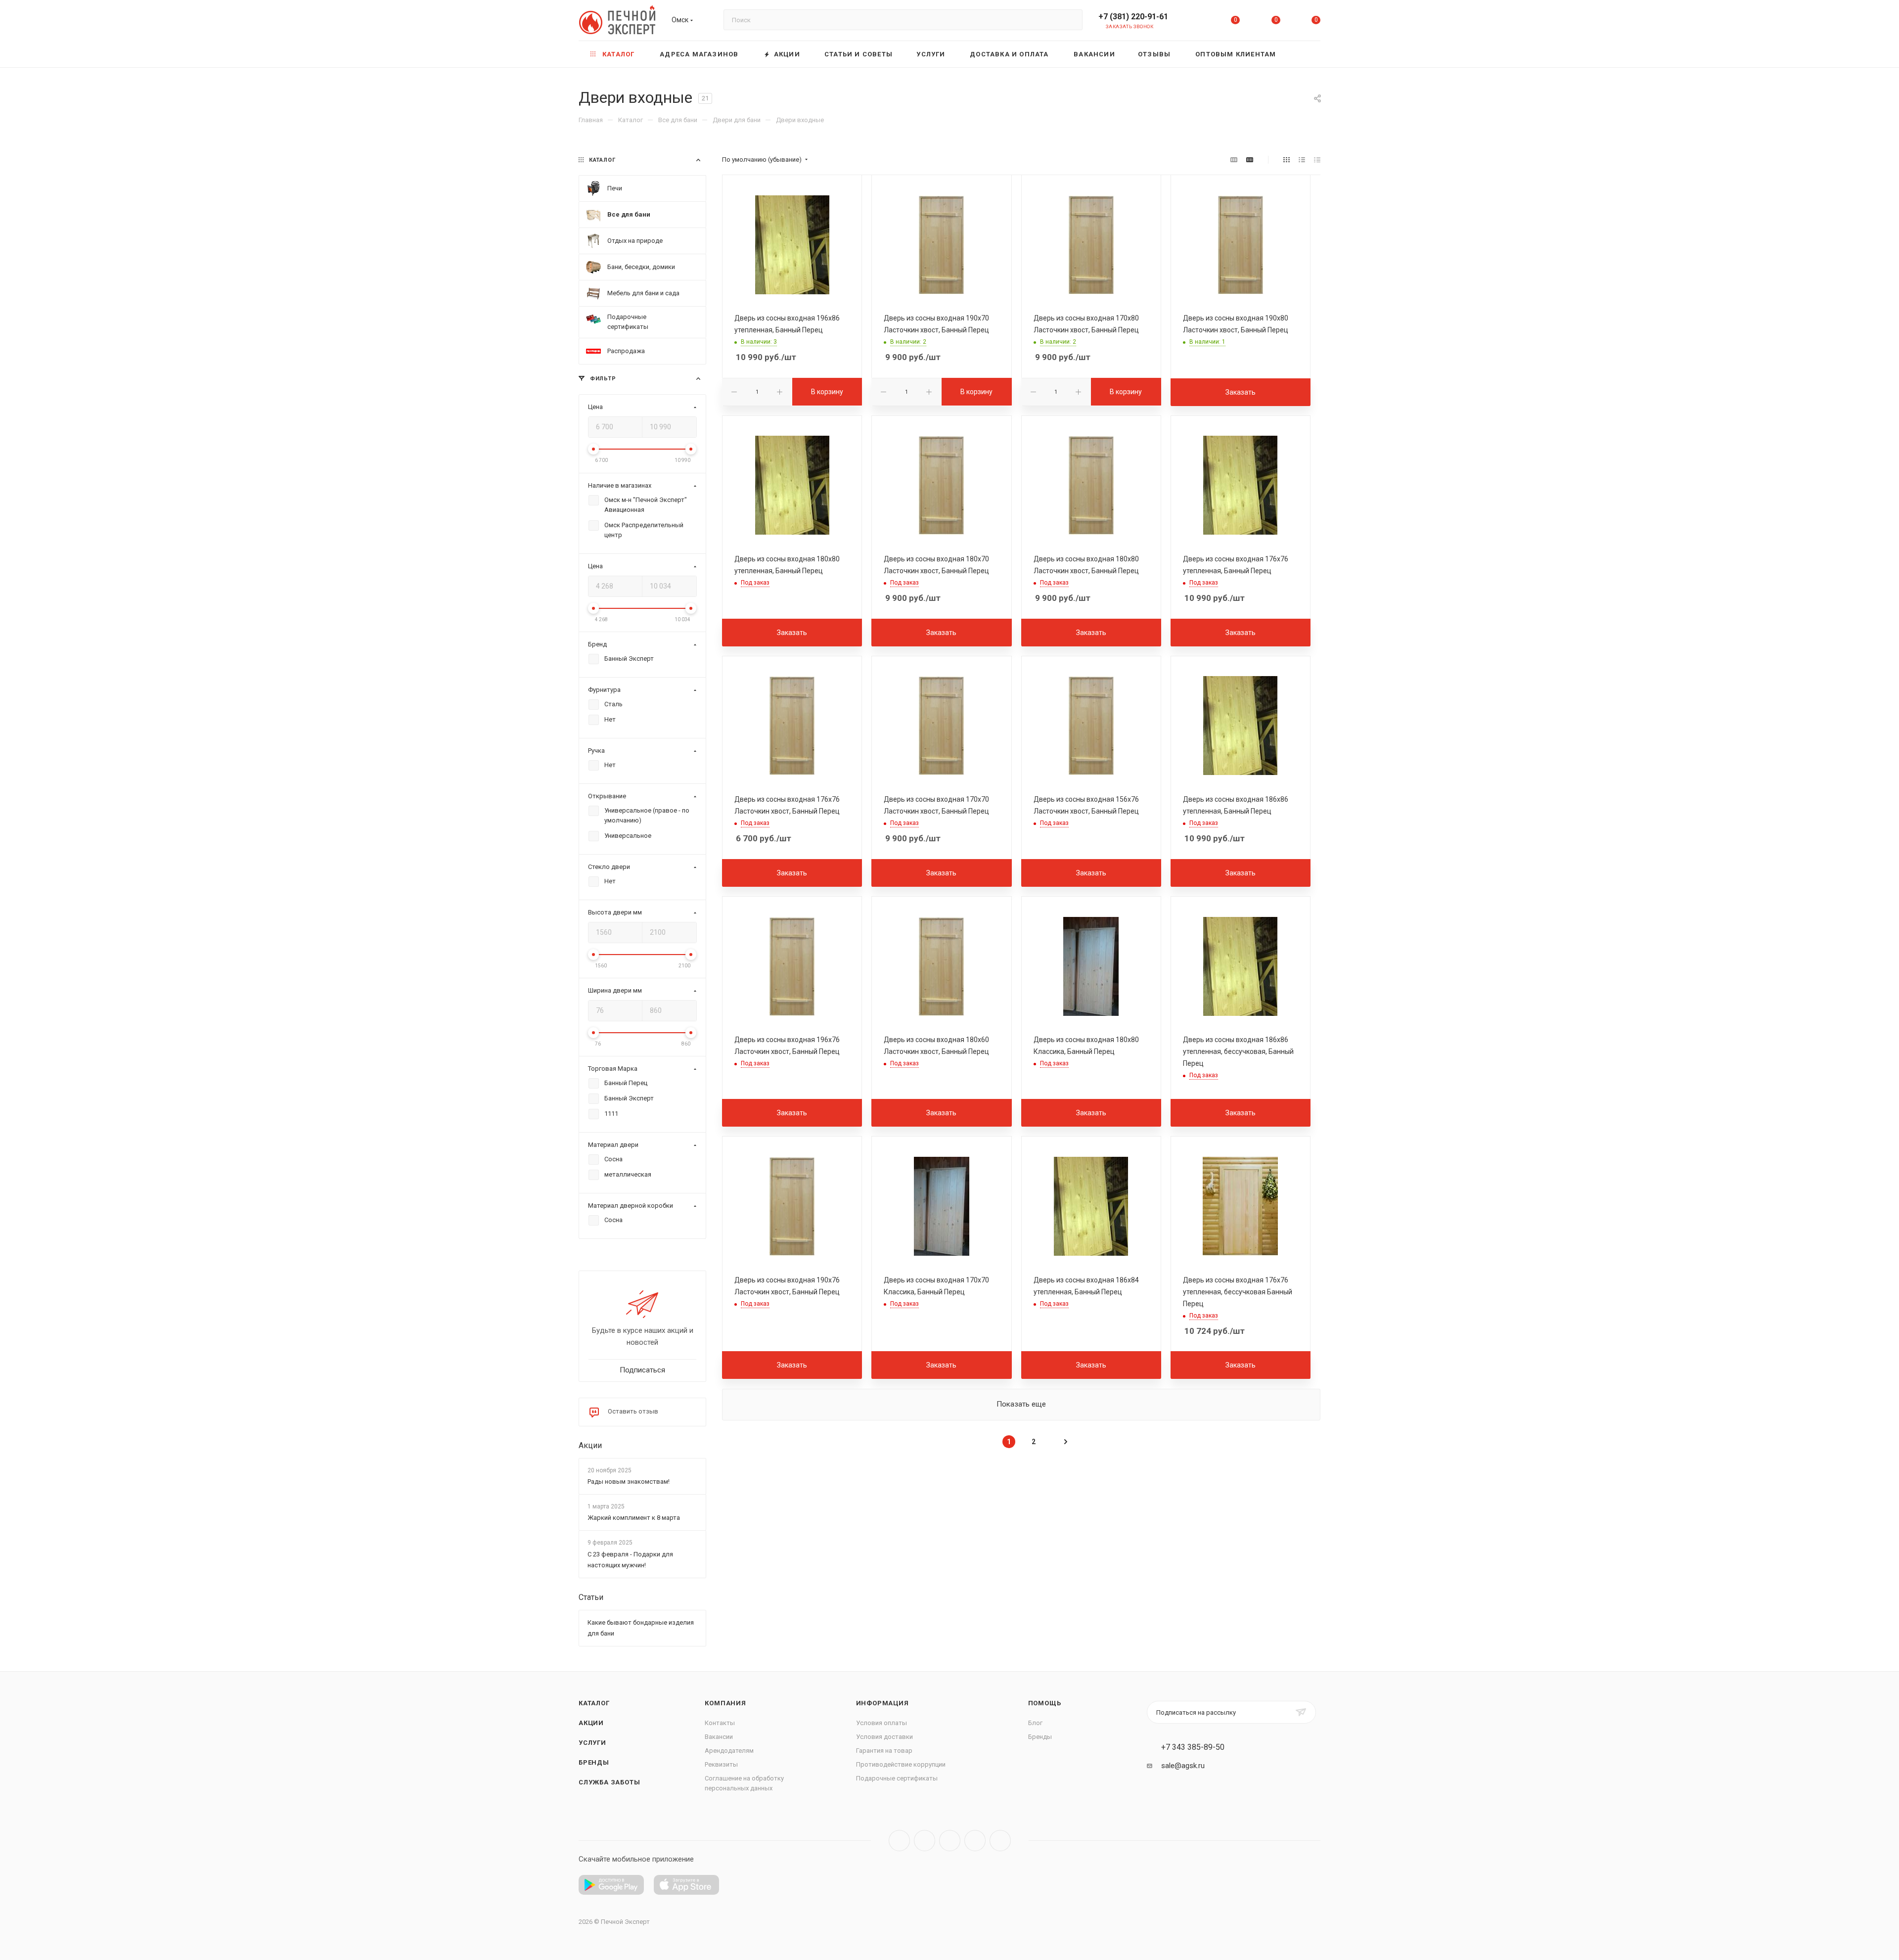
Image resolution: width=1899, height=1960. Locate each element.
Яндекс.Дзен (1000, 1841)
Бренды (594, 1762)
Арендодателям (729, 1751)
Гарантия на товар (884, 1751)
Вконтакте (899, 1841)
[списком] (1302, 160)
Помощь (1045, 1703)
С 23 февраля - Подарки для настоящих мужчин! (630, 1560)
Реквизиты (721, 1764)
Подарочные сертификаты (897, 1778)
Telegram (925, 1841)
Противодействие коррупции (901, 1764)
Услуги (592, 1743)
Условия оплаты (882, 1723)
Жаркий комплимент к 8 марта (634, 1518)
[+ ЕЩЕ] (1305, 54)
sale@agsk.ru (1183, 1766)
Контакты (720, 1723)
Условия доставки (884, 1737)
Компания (725, 1703)
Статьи (591, 1597)
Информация (882, 1703)
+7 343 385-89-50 (1193, 1747)
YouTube (950, 1841)
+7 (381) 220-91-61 (1133, 17)
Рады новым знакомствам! (629, 1481)
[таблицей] (1317, 160)
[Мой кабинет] (1195, 22)
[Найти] (1070, 20)
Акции (590, 1445)
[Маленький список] (1234, 160)
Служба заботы (609, 1782)
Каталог (594, 1703)
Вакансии (719, 1737)
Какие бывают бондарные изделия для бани (641, 1628)
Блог (1035, 1723)
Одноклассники (975, 1841)
